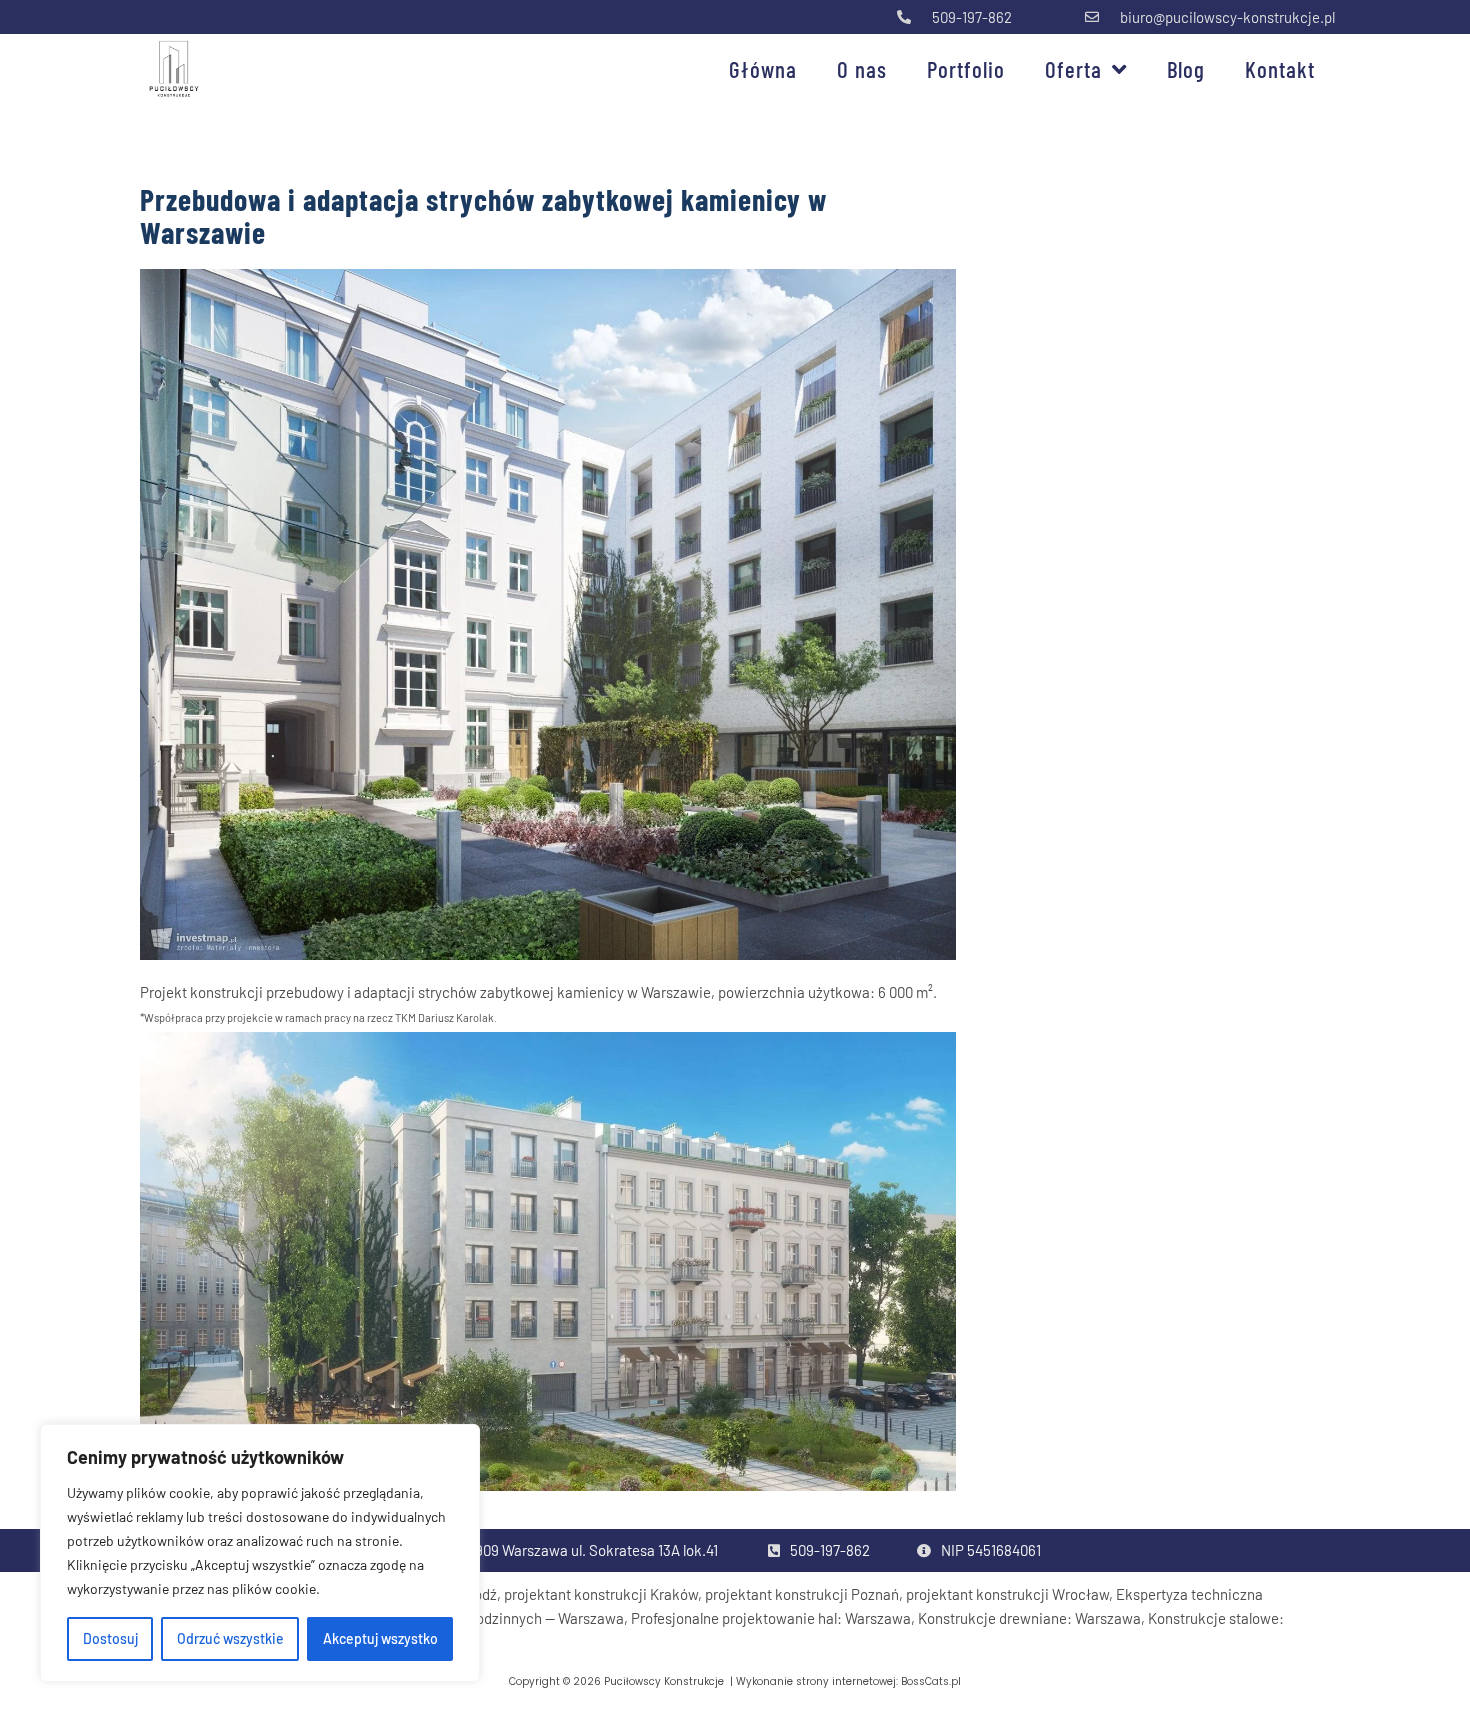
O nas (862, 69)
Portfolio (966, 69)
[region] (260, 1553)
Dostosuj (110, 1638)
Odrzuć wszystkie (230, 1638)
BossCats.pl (931, 1681)
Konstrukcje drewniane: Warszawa (1029, 1618)
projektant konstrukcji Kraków (601, 1594)
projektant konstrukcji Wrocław (1007, 1594)
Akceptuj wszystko (380, 1638)
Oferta (1073, 69)
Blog (1186, 69)
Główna (763, 69)
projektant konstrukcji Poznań (802, 1594)
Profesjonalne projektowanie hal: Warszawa (771, 1618)
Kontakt (1280, 69)
